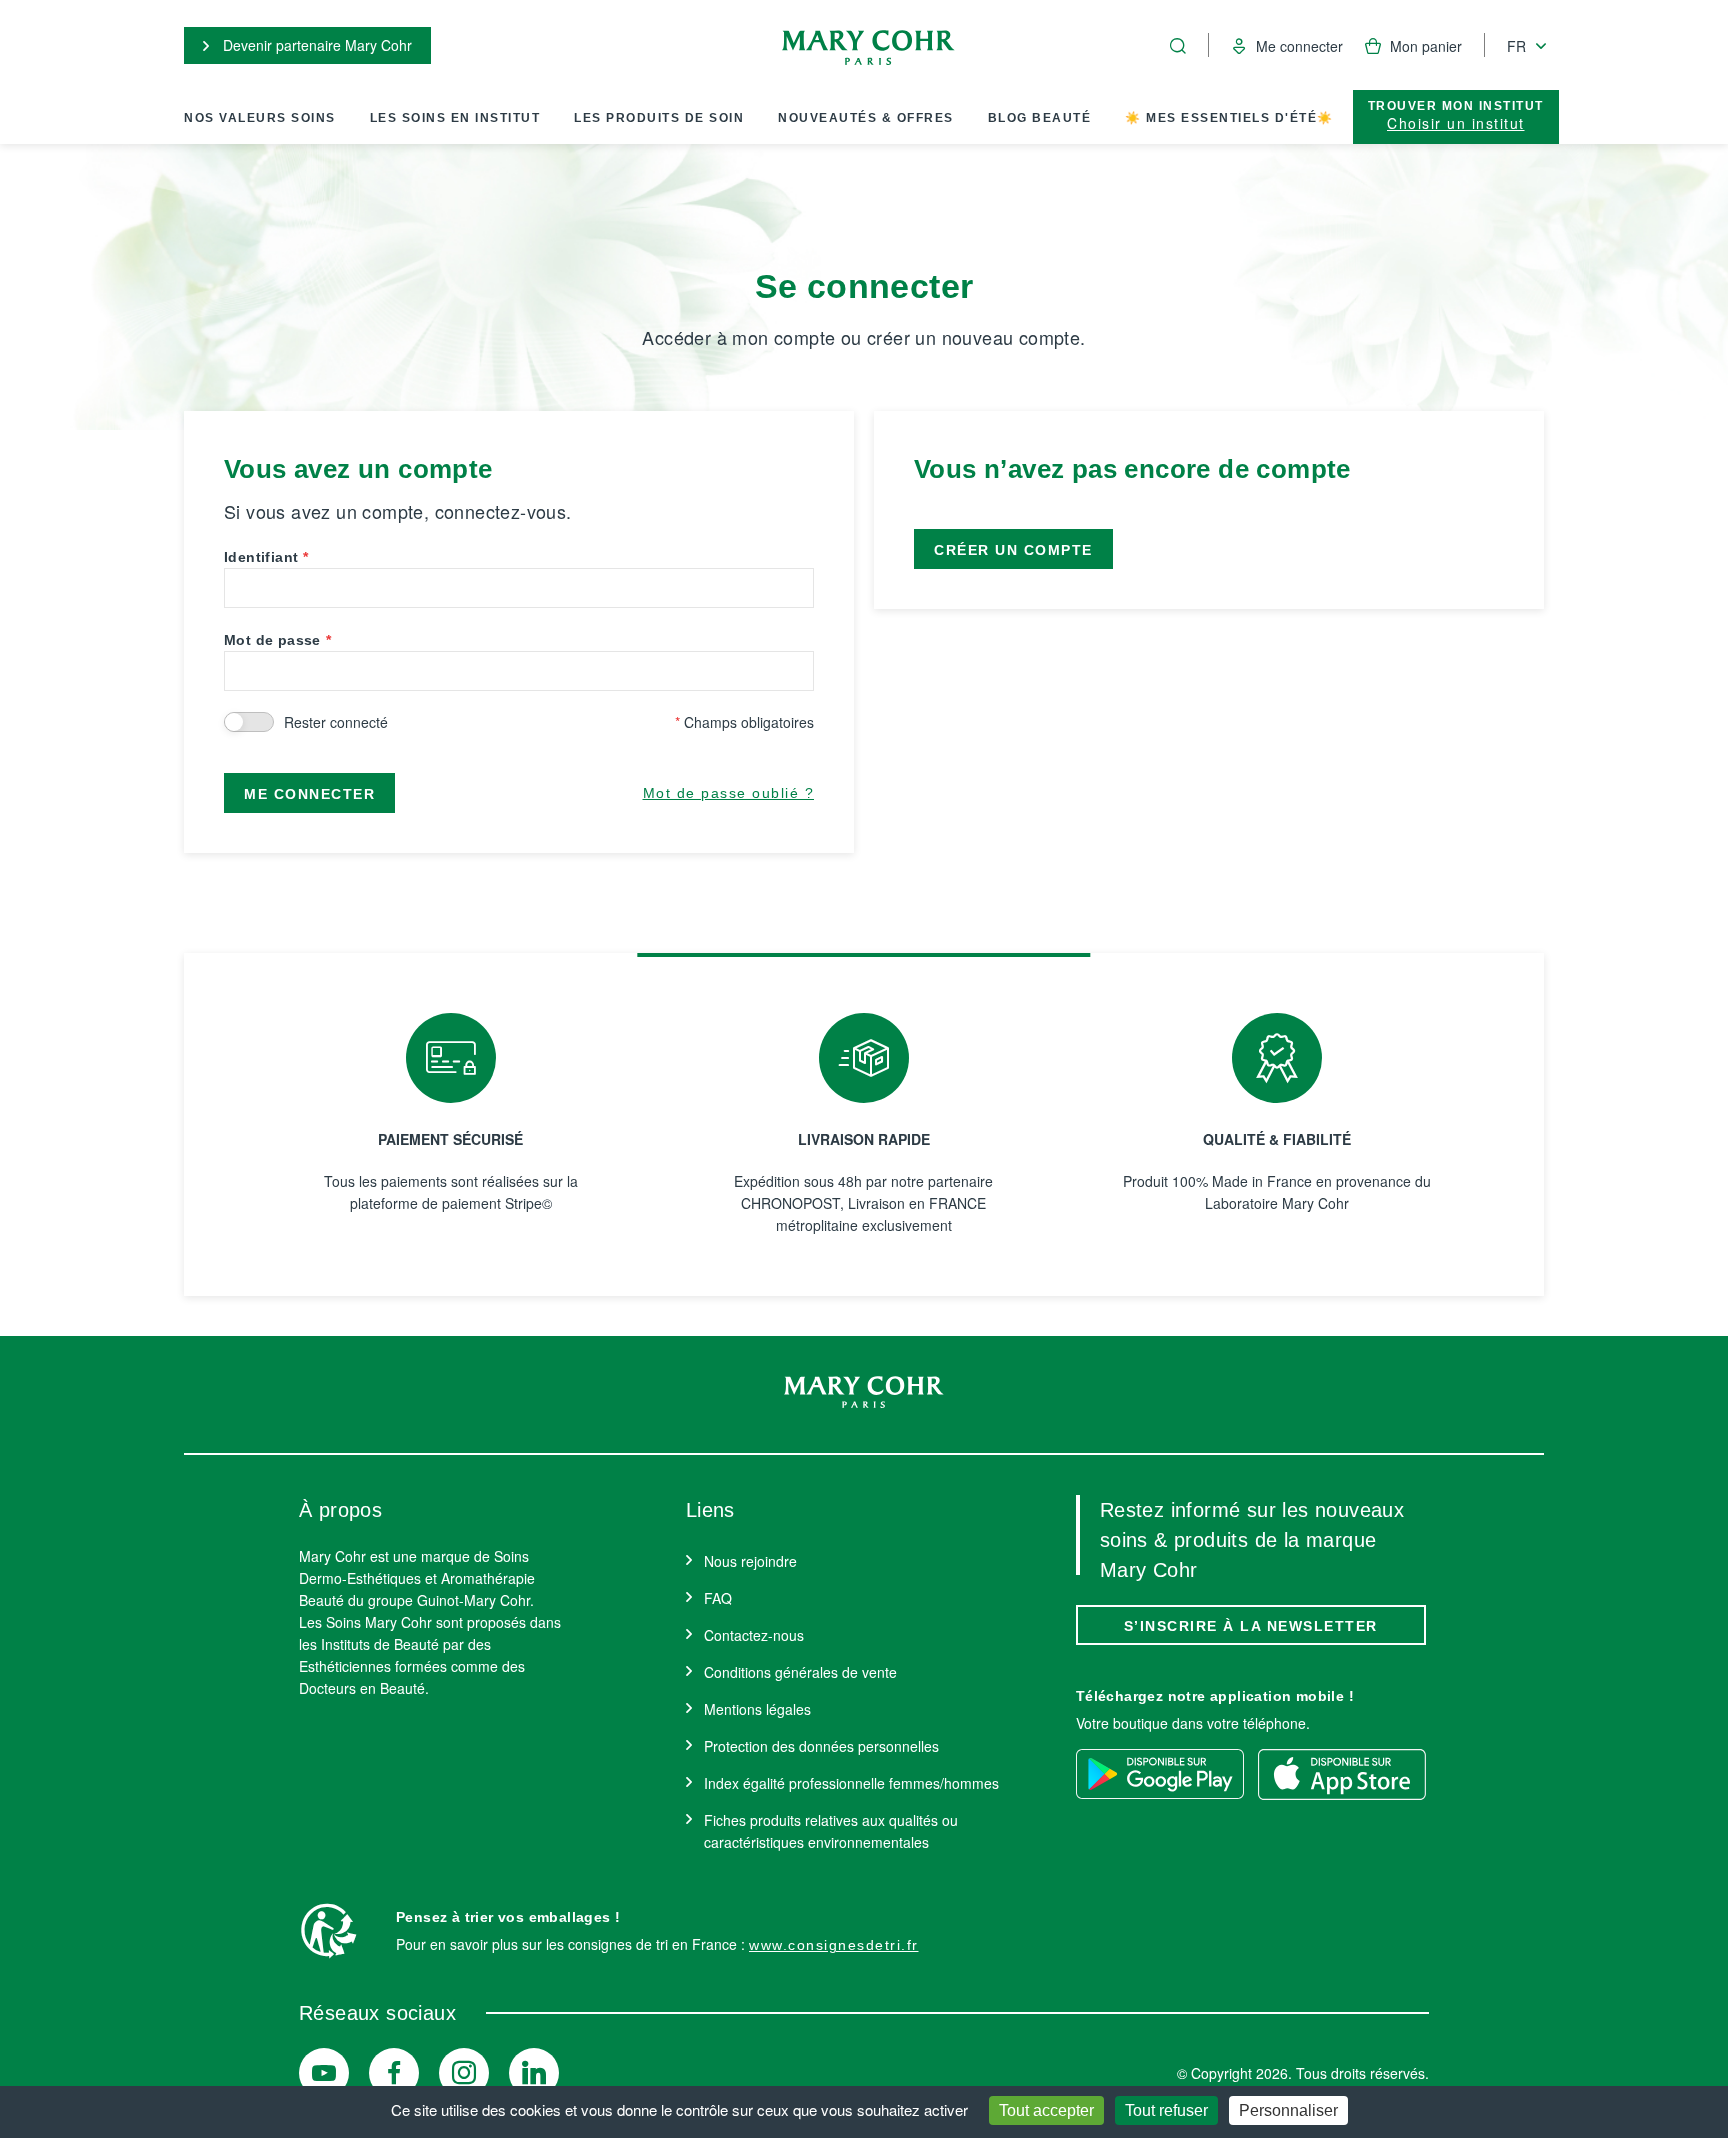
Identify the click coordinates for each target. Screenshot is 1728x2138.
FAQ (718, 1598)
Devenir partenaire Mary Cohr (315, 45)
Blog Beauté (1040, 118)
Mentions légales (757, 1709)
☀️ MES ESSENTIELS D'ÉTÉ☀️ (1229, 118)
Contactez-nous (754, 1635)
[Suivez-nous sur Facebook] (394, 2073)
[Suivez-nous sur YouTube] (324, 2073)
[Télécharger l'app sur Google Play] (1160, 1774)
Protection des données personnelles (821, 1746)
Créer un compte (1013, 550)
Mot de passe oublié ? (729, 793)
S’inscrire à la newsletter (1251, 1626)
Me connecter (309, 794)
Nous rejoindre (750, 1561)
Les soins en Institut (455, 118)
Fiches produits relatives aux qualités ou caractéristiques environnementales (831, 1831)
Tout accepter (1046, 2110)
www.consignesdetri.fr (834, 1945)
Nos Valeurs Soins (260, 118)
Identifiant (261, 557)
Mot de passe (272, 640)
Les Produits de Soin (659, 118)
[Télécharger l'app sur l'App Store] (1342, 1774)
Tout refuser (1166, 2110)
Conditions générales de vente (800, 1672)
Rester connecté (336, 722)
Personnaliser (1288, 2110)
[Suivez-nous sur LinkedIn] (534, 2073)
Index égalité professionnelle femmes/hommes (851, 1783)
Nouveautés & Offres (866, 118)
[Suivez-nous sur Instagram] (464, 2073)
